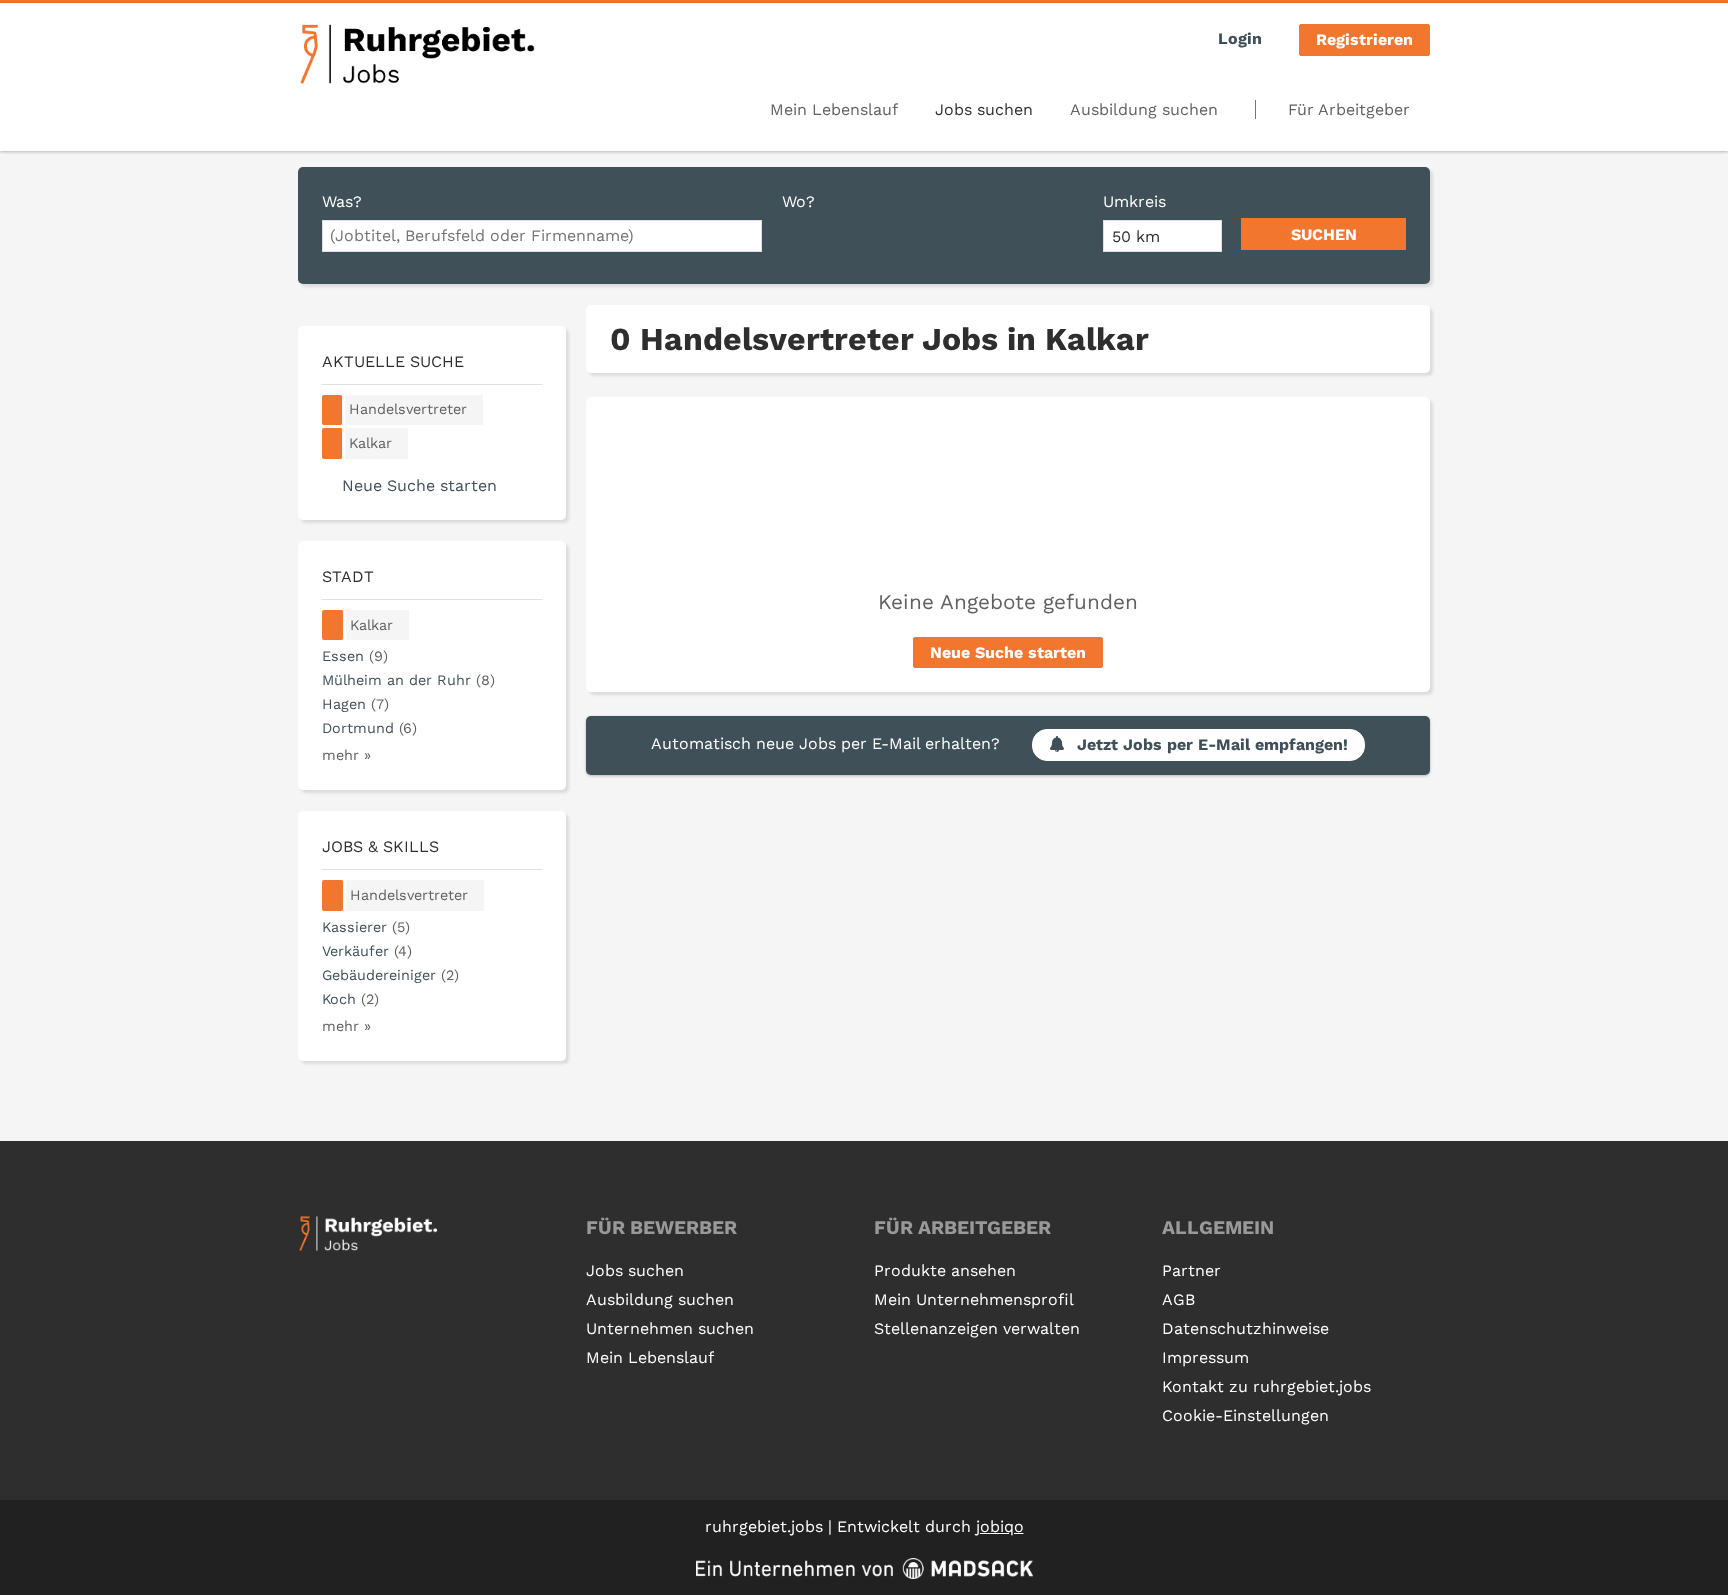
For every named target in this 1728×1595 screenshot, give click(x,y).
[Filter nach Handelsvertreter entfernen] (333, 895)
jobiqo (1000, 1526)
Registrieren (1364, 39)
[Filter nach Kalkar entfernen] (333, 625)
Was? (342, 201)
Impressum (1205, 1357)
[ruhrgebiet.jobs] (416, 54)
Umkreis (1134, 201)
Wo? (798, 201)
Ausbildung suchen (1144, 109)
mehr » (346, 755)
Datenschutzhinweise (1245, 1328)
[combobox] (542, 236)
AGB (1178, 1299)
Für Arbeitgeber (1349, 109)
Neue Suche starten (1008, 652)
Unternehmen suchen (670, 1328)
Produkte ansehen (945, 1270)
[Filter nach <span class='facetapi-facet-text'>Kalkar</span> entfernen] (332, 443)
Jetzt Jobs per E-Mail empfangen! (1212, 744)
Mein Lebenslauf (834, 109)
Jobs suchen (984, 109)
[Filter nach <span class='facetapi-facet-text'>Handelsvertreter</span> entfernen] (332, 410)
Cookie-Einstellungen (1245, 1415)
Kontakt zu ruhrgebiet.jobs (1266, 1386)
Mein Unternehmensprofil (974, 1299)
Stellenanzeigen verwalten (977, 1328)
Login (1240, 38)
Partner (1191, 1270)
